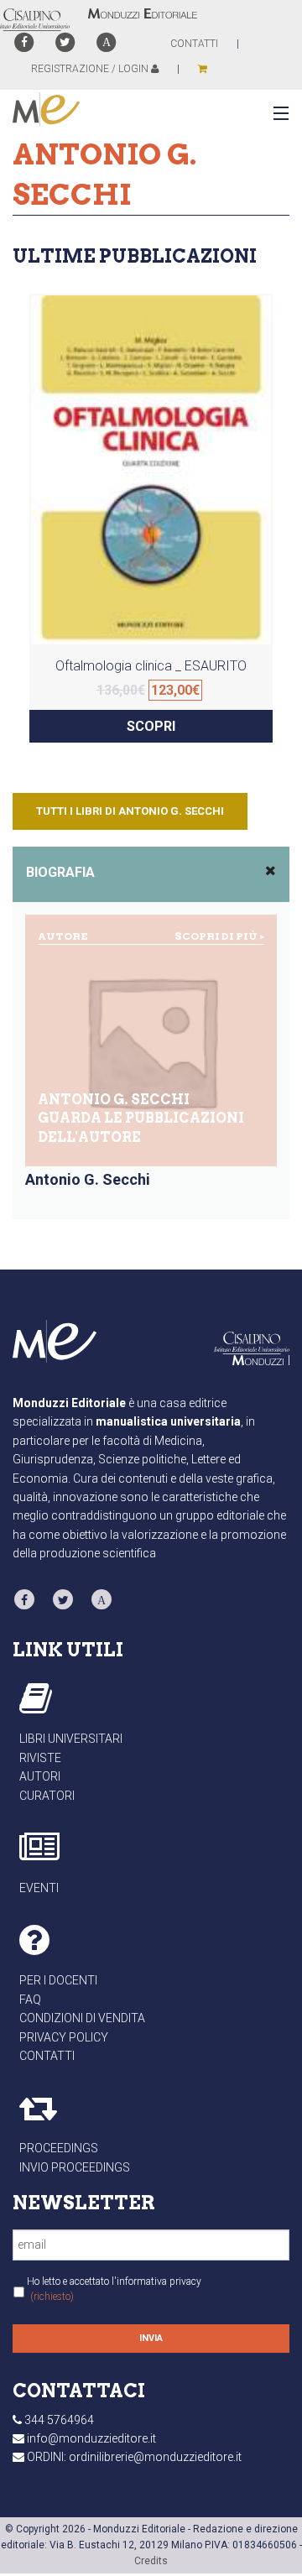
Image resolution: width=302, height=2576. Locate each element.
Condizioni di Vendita (82, 2018)
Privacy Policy (64, 2037)
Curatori (47, 1796)
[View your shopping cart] (203, 69)
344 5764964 (59, 2420)
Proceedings (59, 2148)
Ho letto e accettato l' (114, 2289)
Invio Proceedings (75, 2167)
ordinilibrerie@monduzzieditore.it (155, 2457)
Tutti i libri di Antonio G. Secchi (130, 811)
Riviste (40, 1758)
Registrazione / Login (91, 69)
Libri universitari (71, 1739)
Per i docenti (58, 1980)
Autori (40, 1776)
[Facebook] (24, 42)
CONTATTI (194, 44)
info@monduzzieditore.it (91, 2438)
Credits (151, 2561)
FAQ (30, 2000)
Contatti (47, 2056)
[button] (278, 114)
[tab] (151, 874)
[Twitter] (65, 42)
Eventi (39, 1888)
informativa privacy (159, 2281)
